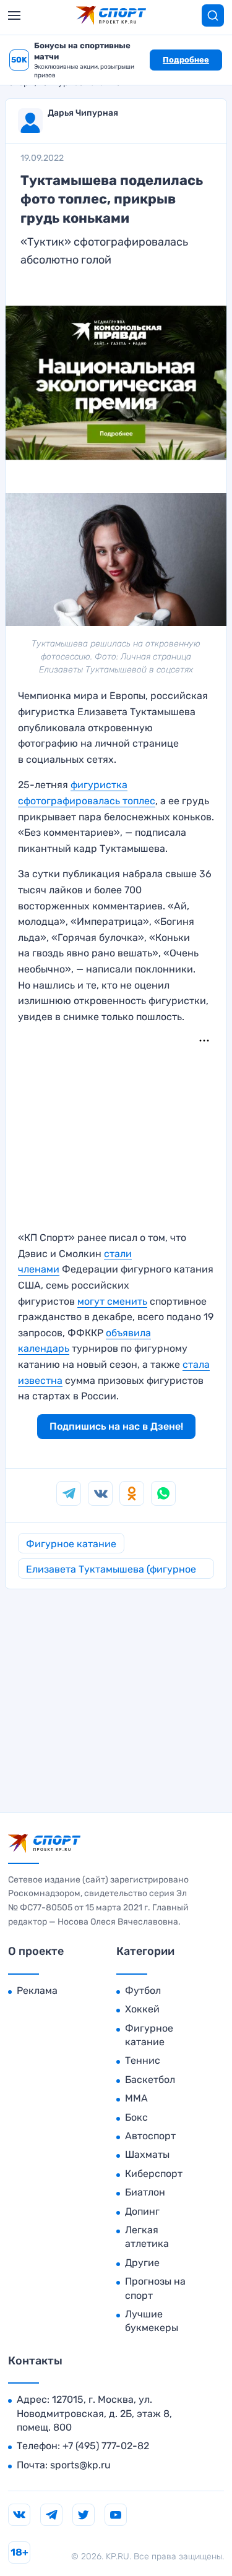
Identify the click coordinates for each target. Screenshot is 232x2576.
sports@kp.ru (80, 2465)
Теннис (143, 2060)
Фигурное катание (71, 1544)
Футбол (143, 1990)
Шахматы (147, 2154)
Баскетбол (150, 2080)
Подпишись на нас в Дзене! (116, 1426)
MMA (136, 2098)
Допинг (142, 2211)
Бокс (136, 2117)
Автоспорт (150, 2136)
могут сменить (112, 1301)
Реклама (37, 1990)
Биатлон (145, 2192)
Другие (142, 2263)
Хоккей (142, 2009)
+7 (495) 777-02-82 (106, 2446)
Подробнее (186, 60)
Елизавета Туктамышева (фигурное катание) (111, 1571)
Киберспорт (154, 2174)
